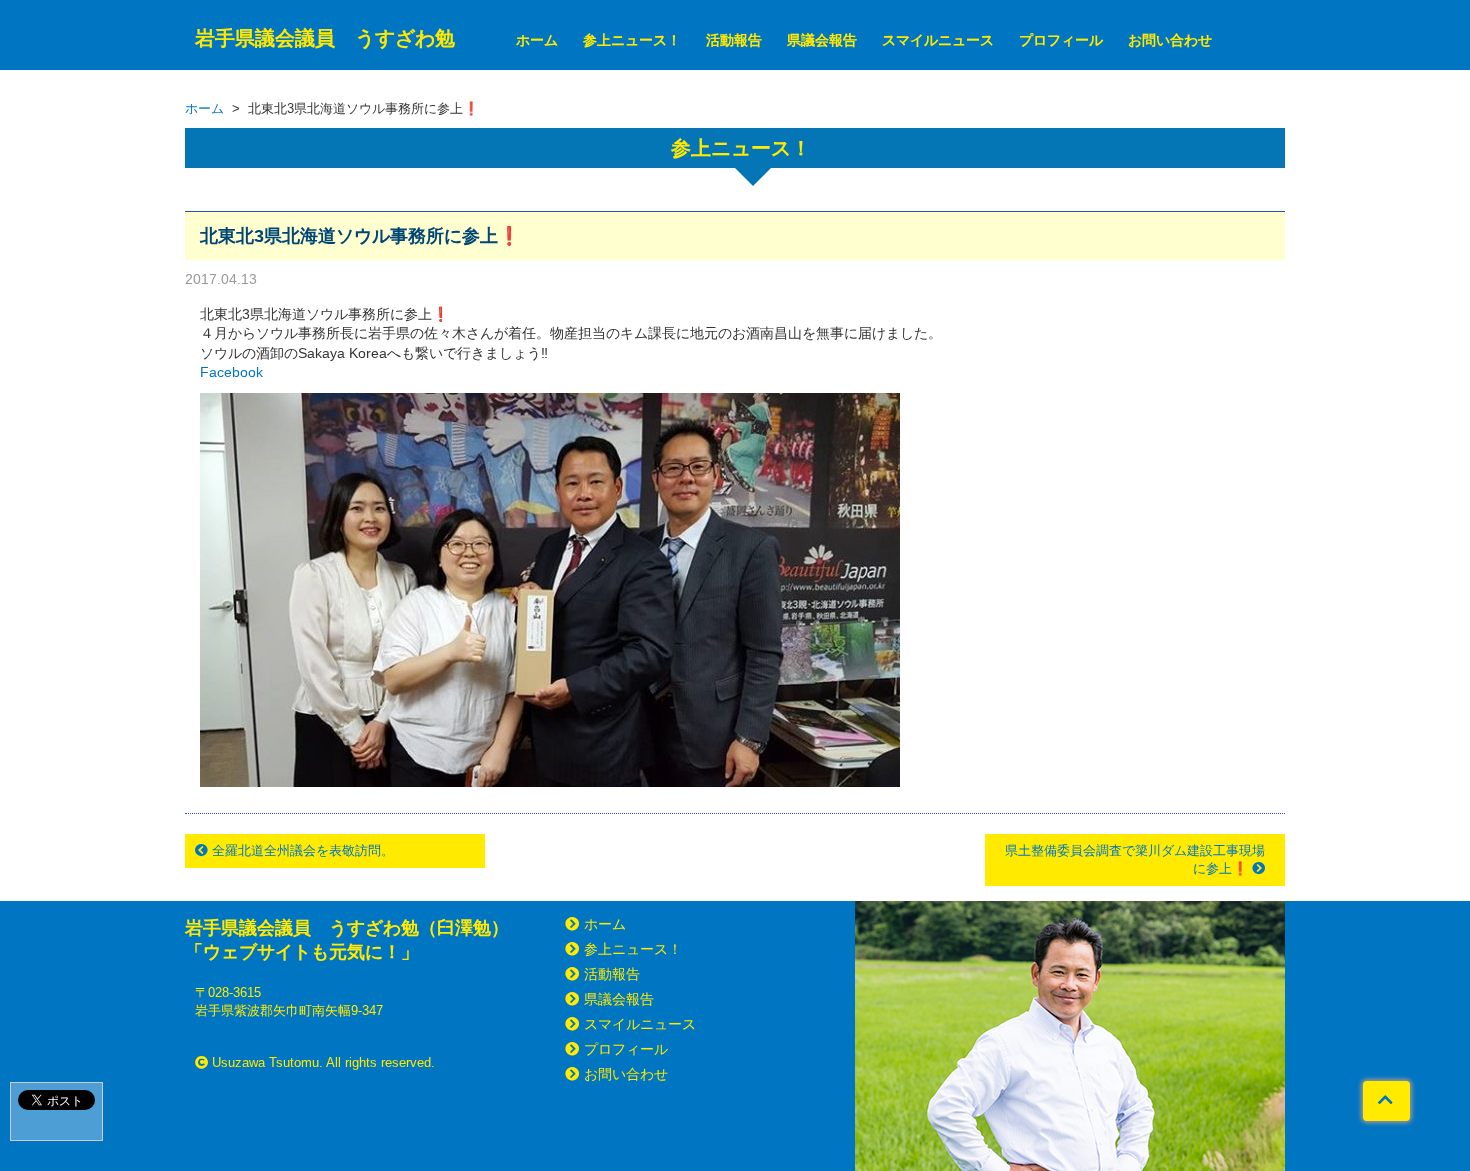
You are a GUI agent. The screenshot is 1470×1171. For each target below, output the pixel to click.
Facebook (231, 372)
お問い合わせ (1170, 40)
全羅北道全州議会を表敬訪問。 (301, 850)
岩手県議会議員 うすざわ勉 (325, 38)
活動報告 (734, 40)
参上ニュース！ (632, 40)
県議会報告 (822, 40)
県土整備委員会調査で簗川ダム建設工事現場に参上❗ (1135, 859)
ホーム (537, 40)
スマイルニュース (938, 40)
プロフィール (1061, 40)
